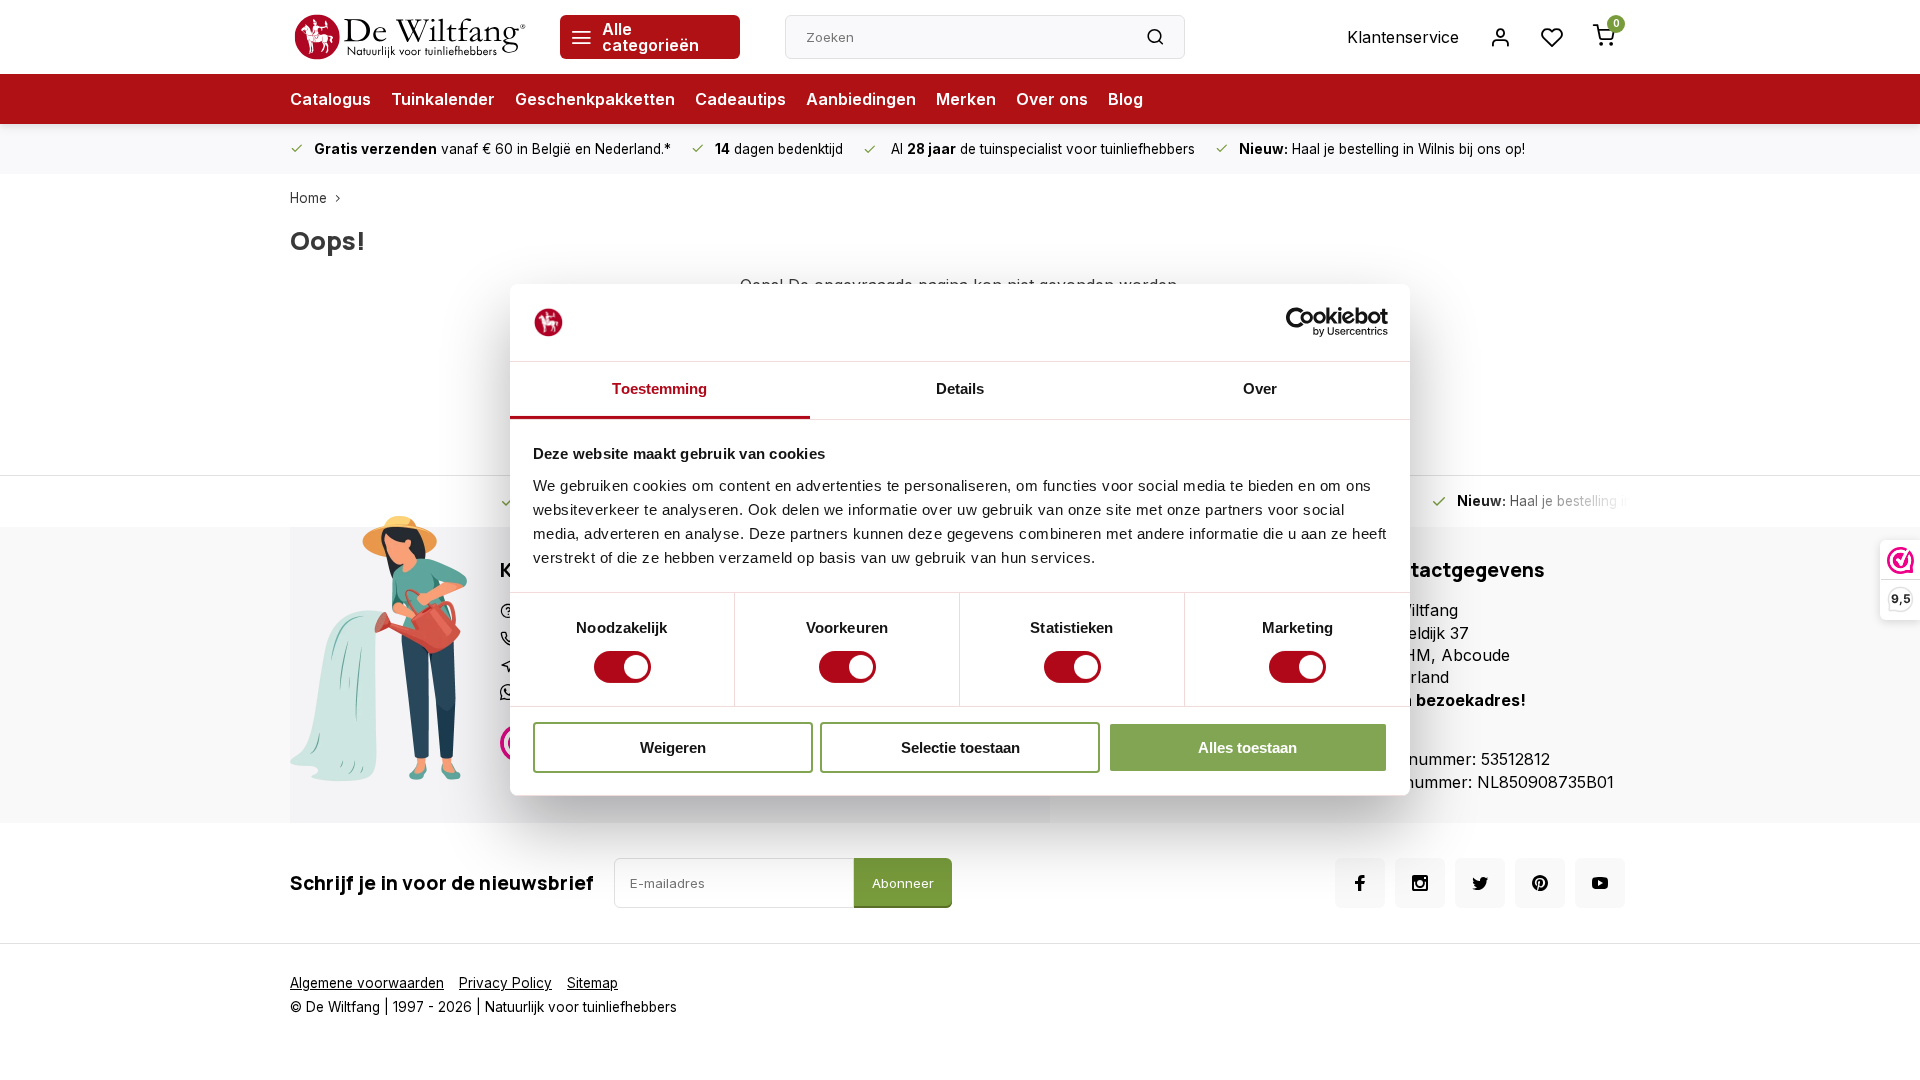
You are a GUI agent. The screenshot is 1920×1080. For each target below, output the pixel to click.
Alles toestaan (1247, 747)
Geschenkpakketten (595, 99)
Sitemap (592, 983)
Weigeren (673, 747)
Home (308, 198)
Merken (966, 99)
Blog (1125, 99)
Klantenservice (1403, 37)
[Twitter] (1480, 883)
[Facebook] (1360, 883)
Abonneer (903, 883)
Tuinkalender (443, 99)
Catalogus (330, 99)
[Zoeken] (1155, 37)
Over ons (1052, 99)
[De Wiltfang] (410, 37)
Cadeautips (740, 99)
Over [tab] (1260, 388)
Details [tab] (960, 388)
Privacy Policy (505, 983)
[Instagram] (1420, 883)
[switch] (847, 667)
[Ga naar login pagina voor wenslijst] (1552, 37)
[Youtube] (1600, 883)
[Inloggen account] (1500, 37)
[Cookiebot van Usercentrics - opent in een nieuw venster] (1300, 322)
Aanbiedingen (861, 99)
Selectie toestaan (960, 747)
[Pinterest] (1540, 883)
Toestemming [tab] (659, 388)
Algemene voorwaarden (367, 983)
